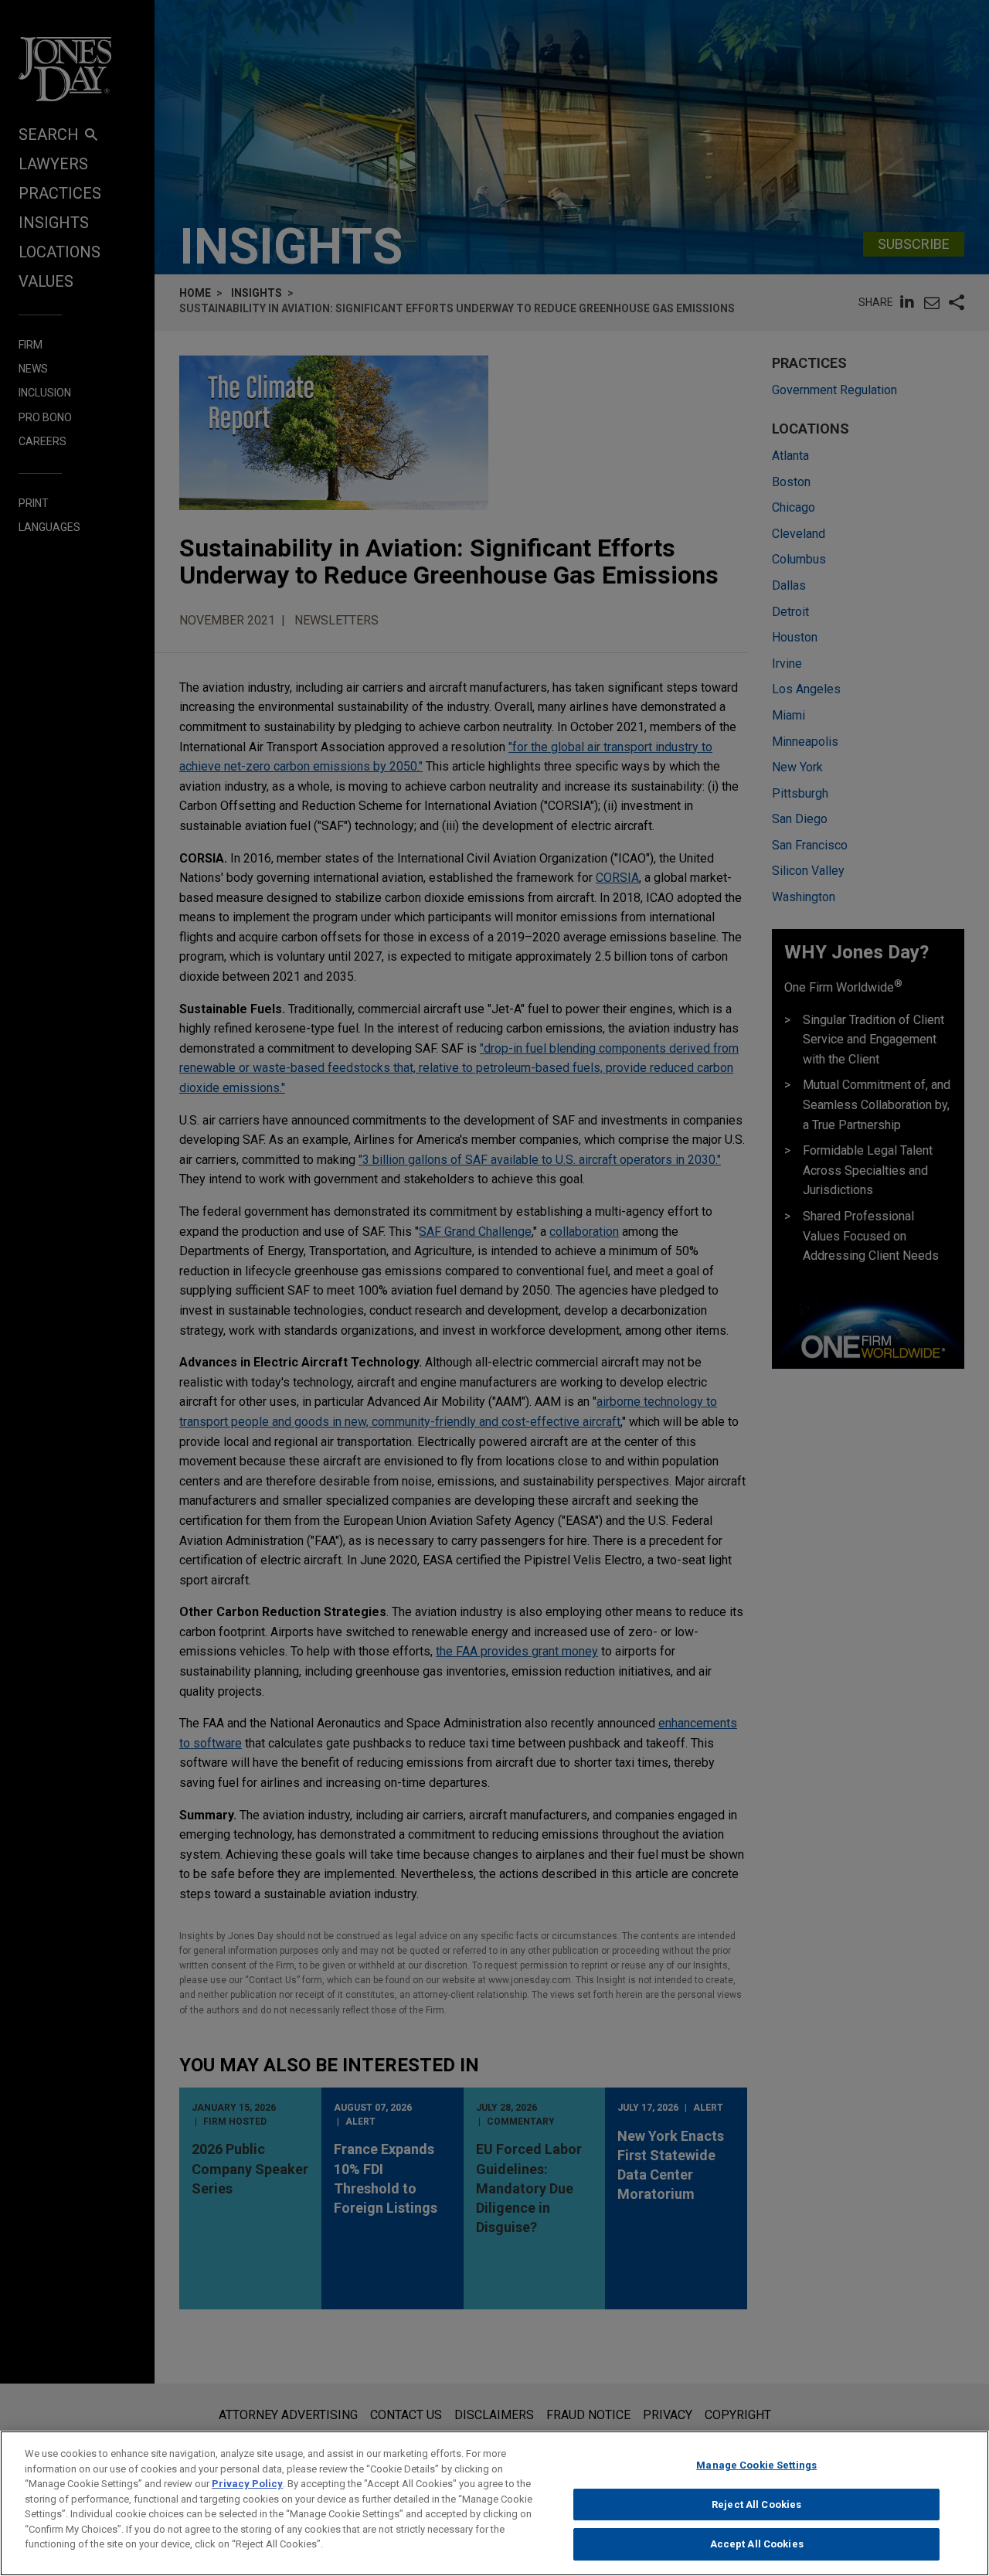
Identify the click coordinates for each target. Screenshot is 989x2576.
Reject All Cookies (756, 2505)
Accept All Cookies (757, 2544)
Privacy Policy (247, 2484)
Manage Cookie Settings (756, 2465)
